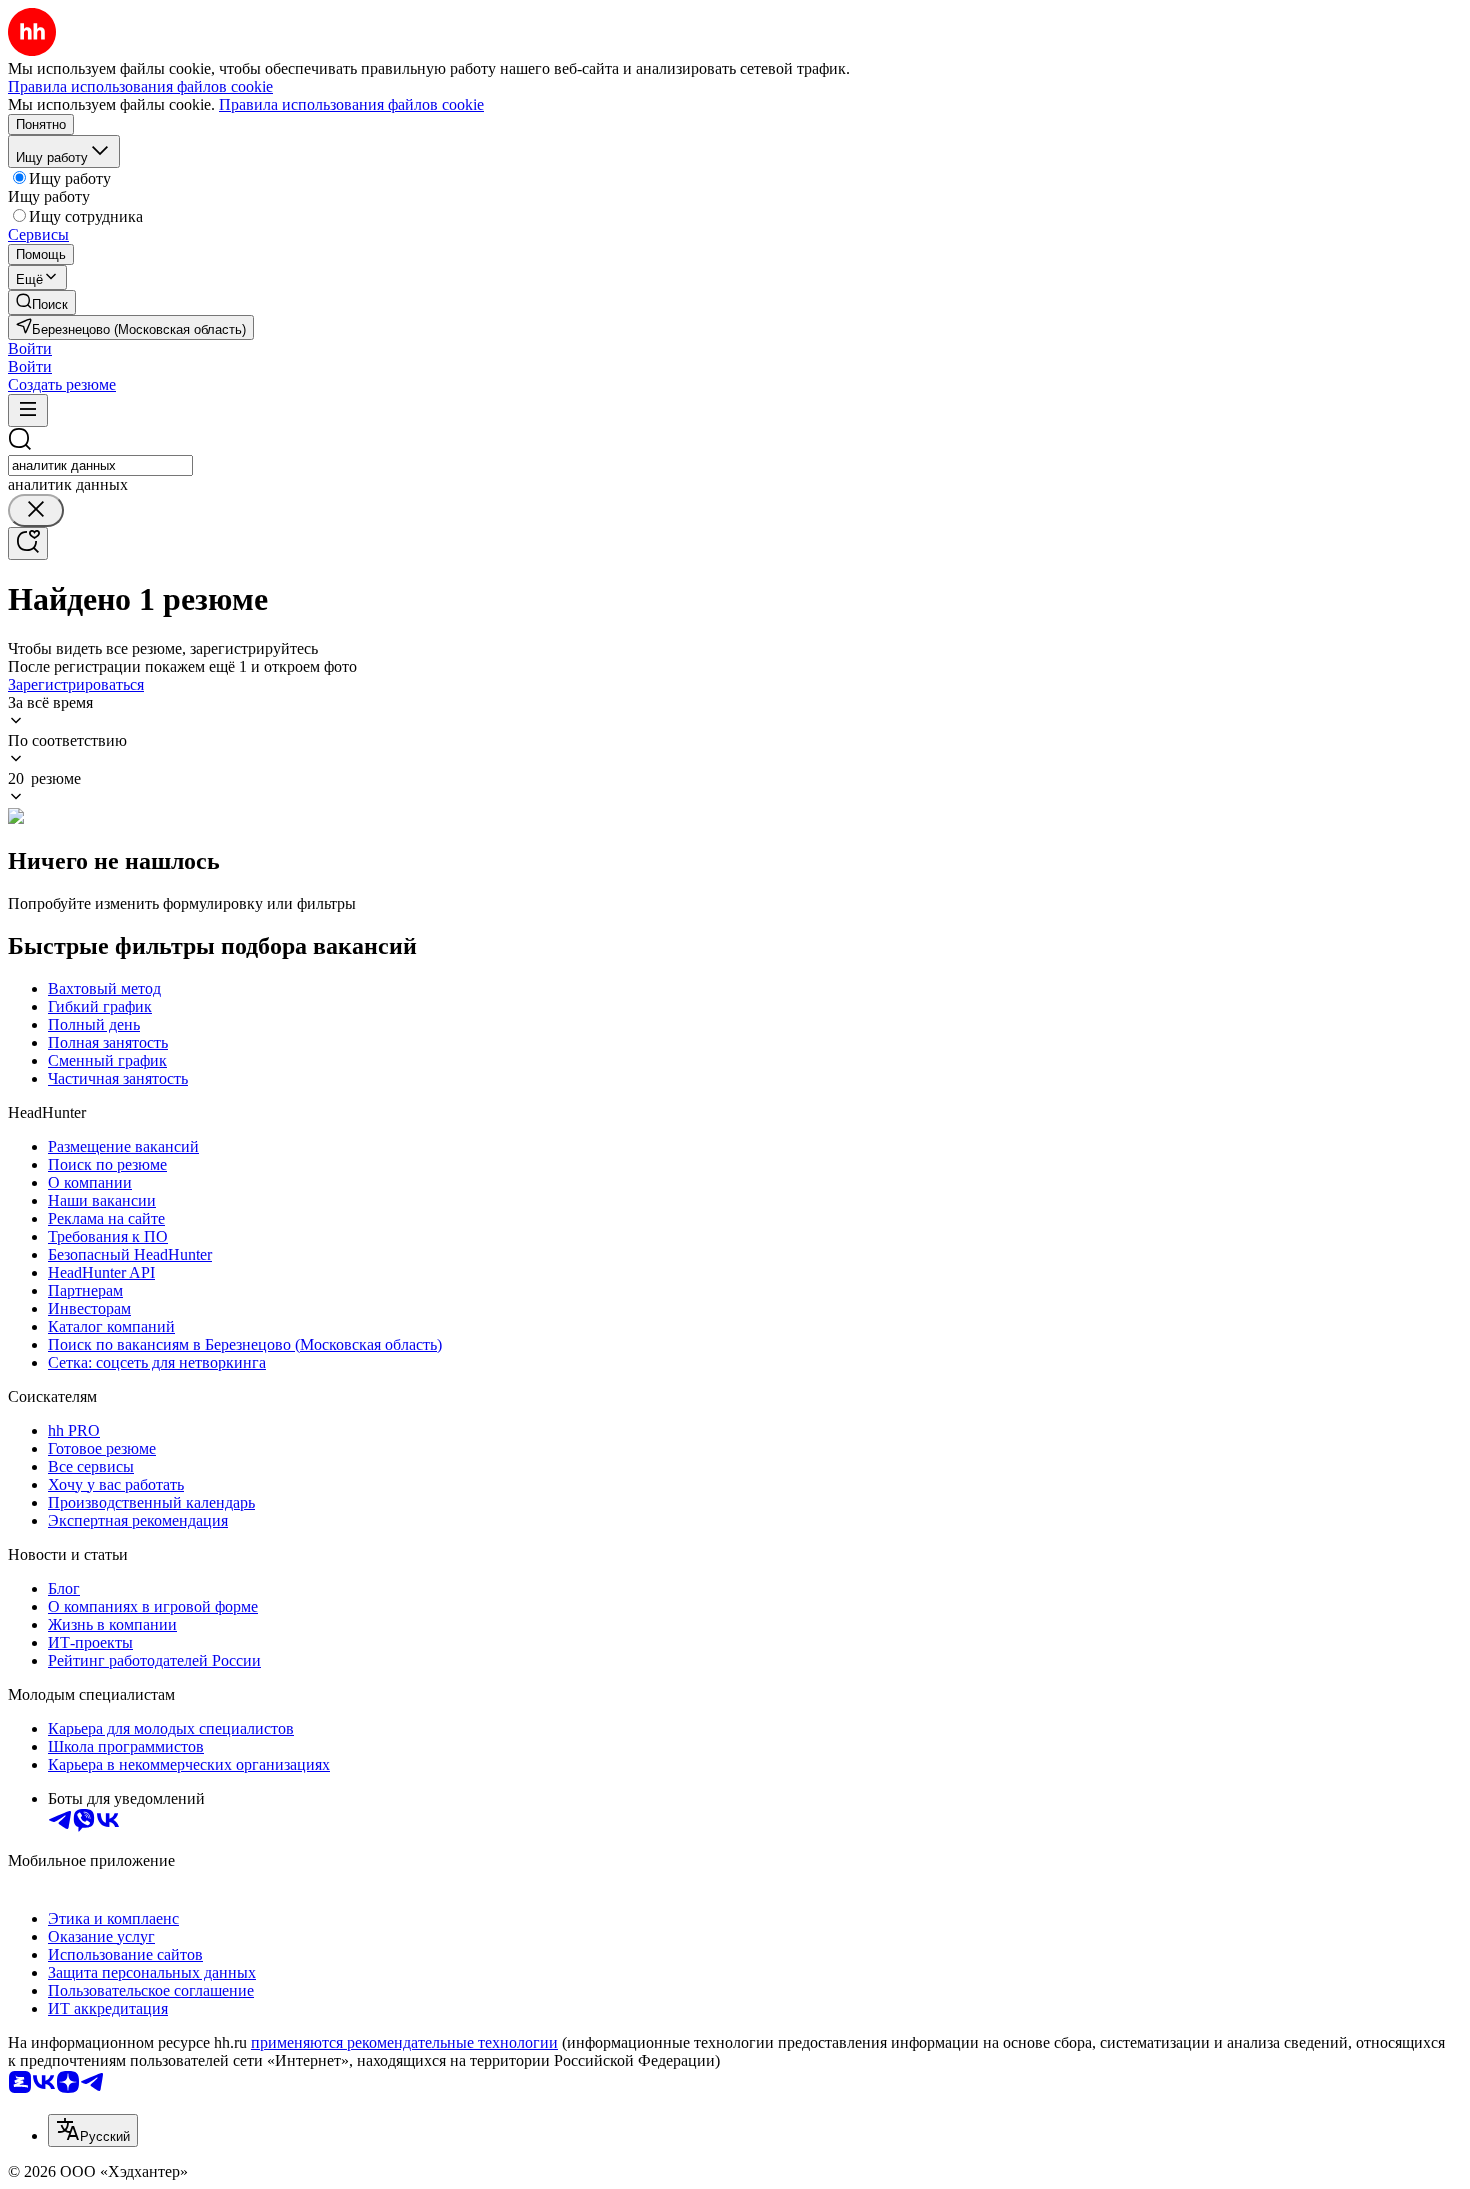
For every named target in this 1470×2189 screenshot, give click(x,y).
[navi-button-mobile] (28, 410)
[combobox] (100, 465)
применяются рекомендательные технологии (404, 2042)
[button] (30, 348)
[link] (42, 302)
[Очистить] (36, 510)
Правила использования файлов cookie (351, 104)
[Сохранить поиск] (28, 543)
